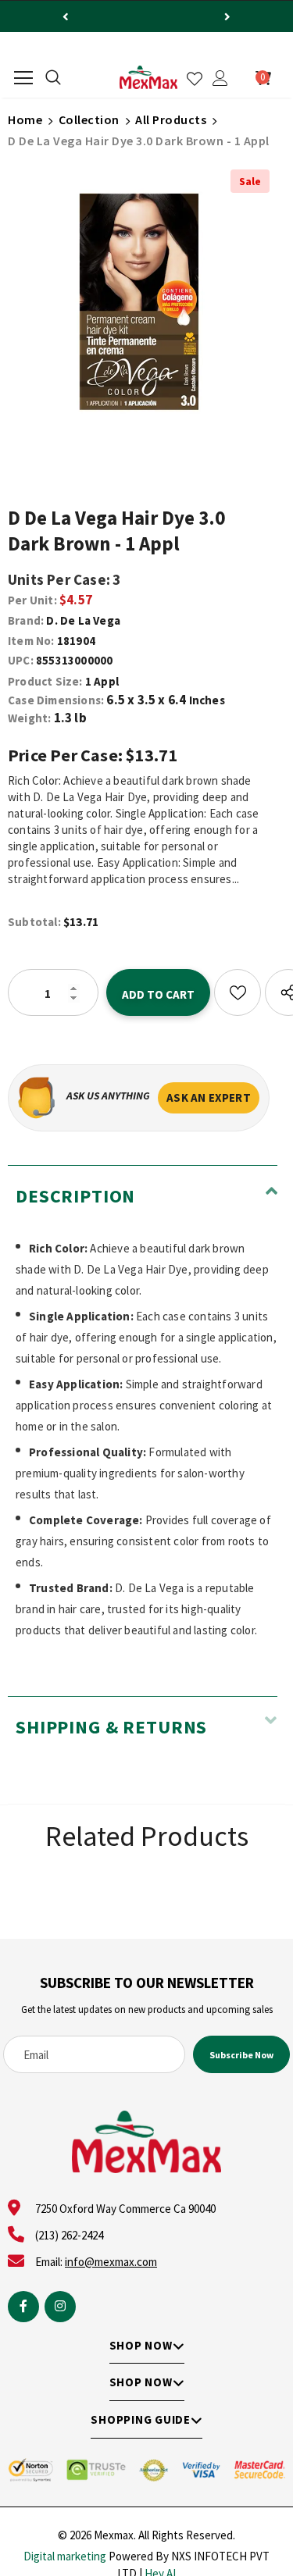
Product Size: (45, 681)
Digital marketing (65, 2556)
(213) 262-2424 (69, 2235)
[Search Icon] (53, 78)
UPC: (21, 660)
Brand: (26, 620)
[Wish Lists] (238, 992)
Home (25, 119)
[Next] (227, 16)
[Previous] (66, 16)
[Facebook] (23, 2307)
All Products (171, 119)
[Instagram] (60, 2307)
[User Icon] (220, 78)
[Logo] (148, 78)
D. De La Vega (83, 620)
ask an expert (209, 1097)
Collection (89, 119)
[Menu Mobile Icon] (23, 78)
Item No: (31, 641)
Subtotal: (34, 922)
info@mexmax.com (111, 2262)
